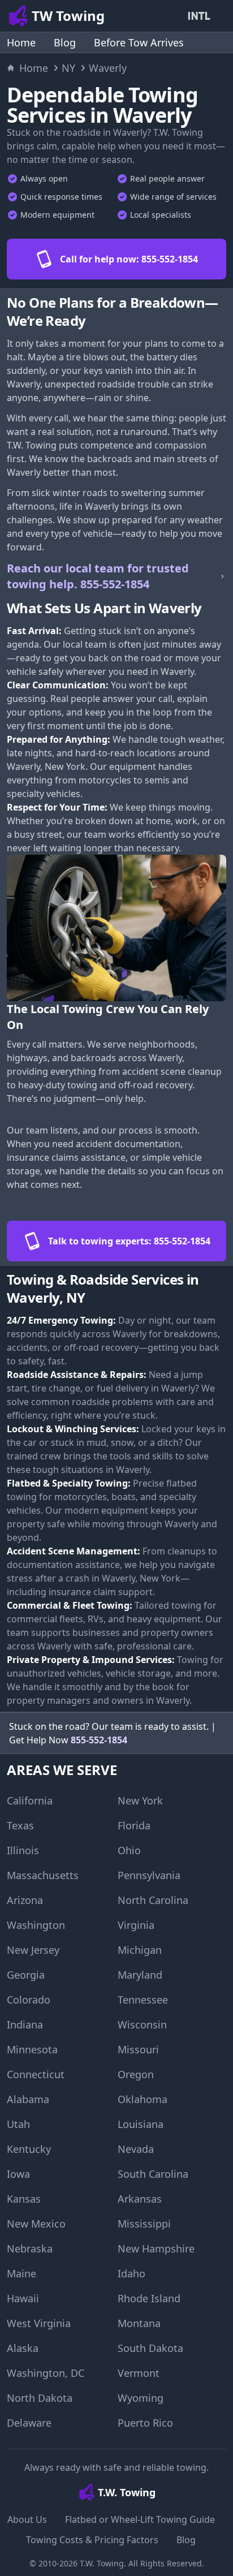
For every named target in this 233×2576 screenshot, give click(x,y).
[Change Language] (201, 16)
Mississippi (144, 2224)
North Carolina (153, 1900)
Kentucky (29, 2149)
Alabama (28, 2099)
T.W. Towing (102, 2563)
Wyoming (141, 2398)
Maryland (140, 1975)
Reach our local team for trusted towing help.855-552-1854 (98, 576)
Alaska (23, 2348)
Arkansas (140, 2199)
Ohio (129, 1850)
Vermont (139, 2373)
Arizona (25, 1900)
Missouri (138, 2049)
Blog (65, 42)
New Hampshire (156, 2248)
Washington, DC (46, 2373)
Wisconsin (142, 2024)
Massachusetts (43, 1875)
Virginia (136, 1925)
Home (21, 42)
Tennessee (143, 2000)
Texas (20, 1825)
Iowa (18, 2174)
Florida (134, 1825)
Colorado (29, 2000)
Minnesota (32, 2049)
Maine (21, 2273)
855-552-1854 (99, 1740)
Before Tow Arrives (139, 42)
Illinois (23, 1850)
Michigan (140, 1950)
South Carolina (153, 2174)
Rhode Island (149, 2298)
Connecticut (36, 2074)
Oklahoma (143, 2099)
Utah (18, 2124)
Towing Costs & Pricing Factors (92, 2540)
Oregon (136, 2074)
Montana (139, 2323)
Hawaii (23, 2298)
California (30, 1800)
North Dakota (40, 2398)
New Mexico (36, 2224)
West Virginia (39, 2323)
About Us (27, 2519)
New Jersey (33, 1950)
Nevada (136, 2149)
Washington (36, 1925)
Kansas (24, 2199)
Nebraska (30, 2248)
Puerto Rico (145, 2423)
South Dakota (150, 2348)
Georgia (26, 1975)
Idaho (131, 2273)
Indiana (25, 2024)
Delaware (29, 2423)
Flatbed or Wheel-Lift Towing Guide (140, 2519)
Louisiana (141, 2124)
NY (68, 68)
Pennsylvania (149, 1875)
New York (140, 1800)
